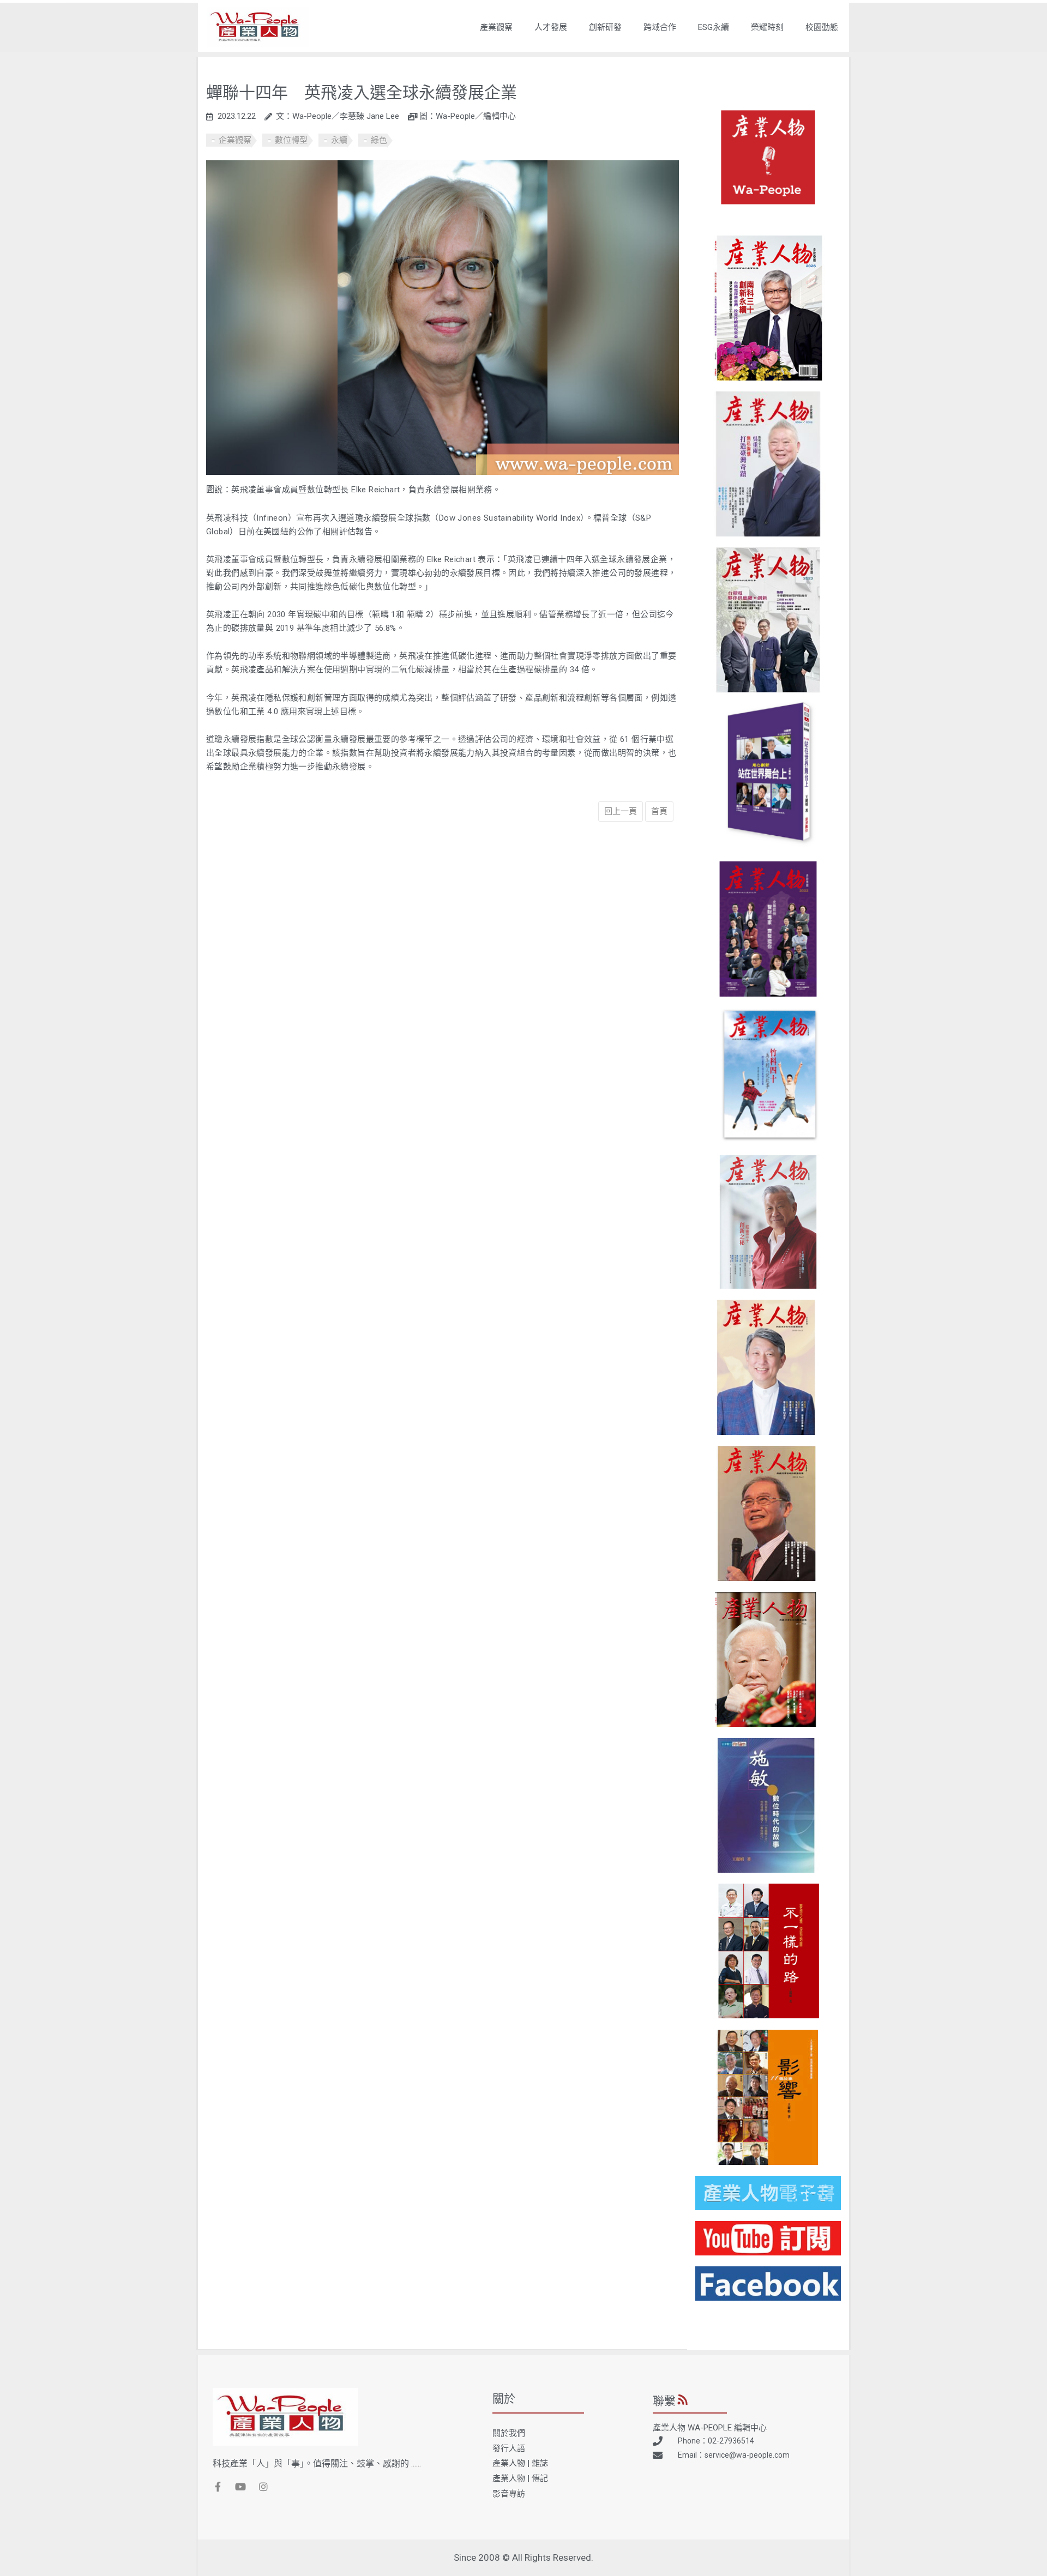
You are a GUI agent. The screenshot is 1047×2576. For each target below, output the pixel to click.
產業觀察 (496, 27)
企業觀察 (235, 140)
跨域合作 (660, 27)
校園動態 (822, 27)
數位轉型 (291, 140)
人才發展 (551, 27)
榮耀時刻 (767, 27)
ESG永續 (714, 27)
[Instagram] (263, 2487)
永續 (339, 140)
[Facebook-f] (218, 2487)
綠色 (379, 140)
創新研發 (605, 27)
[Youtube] (240, 2487)
